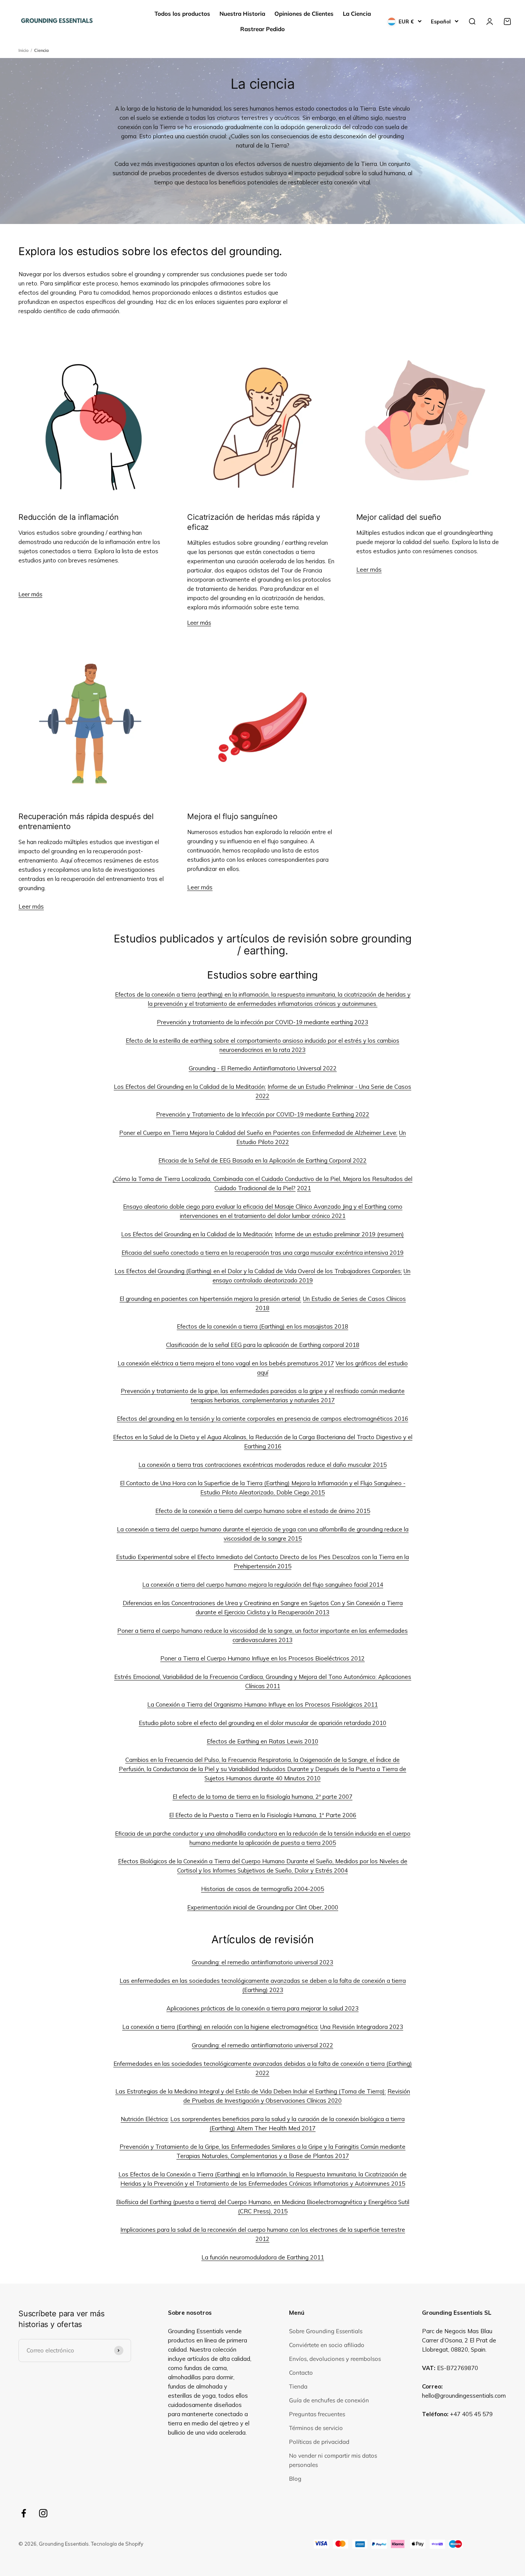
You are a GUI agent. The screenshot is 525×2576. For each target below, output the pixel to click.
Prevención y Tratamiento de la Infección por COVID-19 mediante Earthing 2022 (263, 1114)
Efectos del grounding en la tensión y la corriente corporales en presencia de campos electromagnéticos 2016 (262, 1419)
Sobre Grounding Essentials (326, 2331)
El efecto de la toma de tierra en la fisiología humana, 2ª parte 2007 (262, 1797)
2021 (304, 1188)
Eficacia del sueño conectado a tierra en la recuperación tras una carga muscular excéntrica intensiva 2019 (262, 1253)
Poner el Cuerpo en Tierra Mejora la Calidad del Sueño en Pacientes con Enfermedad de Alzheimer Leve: (258, 1133)
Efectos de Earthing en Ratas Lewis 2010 (262, 1741)
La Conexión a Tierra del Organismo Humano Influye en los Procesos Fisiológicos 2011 (262, 1704)
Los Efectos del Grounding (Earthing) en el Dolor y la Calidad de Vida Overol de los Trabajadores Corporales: (258, 1271)
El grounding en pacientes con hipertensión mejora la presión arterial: (210, 1299)
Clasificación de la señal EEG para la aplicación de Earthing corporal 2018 (263, 1345)
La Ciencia (357, 14)
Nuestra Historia (242, 14)
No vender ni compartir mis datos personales (333, 2460)
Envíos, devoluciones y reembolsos (335, 2359)
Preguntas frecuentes (317, 2414)
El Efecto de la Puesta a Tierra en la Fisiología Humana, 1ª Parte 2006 (263, 1815)
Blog (295, 2479)
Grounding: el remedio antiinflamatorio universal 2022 (262, 2045)
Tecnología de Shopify (117, 2544)
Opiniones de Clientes (304, 14)
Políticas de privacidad (319, 2442)
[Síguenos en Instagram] (43, 2513)
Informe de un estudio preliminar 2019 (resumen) (339, 1234)
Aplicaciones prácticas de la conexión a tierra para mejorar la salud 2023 (262, 2008)
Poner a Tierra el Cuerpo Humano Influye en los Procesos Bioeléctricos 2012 (262, 1658)
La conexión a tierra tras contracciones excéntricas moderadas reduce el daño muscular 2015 (262, 1465)
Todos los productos (182, 14)
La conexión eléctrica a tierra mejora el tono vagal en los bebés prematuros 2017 (226, 1363)
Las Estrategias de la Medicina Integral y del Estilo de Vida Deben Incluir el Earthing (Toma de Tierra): (251, 2091)
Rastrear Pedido (262, 29)
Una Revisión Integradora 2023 (362, 2027)
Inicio (23, 50)
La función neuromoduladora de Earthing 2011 (263, 2257)
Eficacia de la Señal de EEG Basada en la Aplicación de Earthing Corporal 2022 (262, 1160)
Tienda (298, 2386)
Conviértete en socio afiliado (327, 2345)
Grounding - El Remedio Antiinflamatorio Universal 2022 (263, 1068)
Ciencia (42, 50)
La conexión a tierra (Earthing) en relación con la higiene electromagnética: (220, 2027)
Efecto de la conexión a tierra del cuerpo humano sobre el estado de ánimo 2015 (263, 1511)
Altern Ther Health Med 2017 (276, 2128)
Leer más (30, 594)
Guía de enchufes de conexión (329, 2400)
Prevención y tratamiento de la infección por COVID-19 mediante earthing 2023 (262, 1022)
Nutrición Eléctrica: (145, 2119)
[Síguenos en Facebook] (24, 2513)
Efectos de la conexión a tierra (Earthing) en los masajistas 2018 (262, 1326)
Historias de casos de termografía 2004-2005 (262, 1889)
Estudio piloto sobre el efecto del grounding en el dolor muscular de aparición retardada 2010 (262, 1723)
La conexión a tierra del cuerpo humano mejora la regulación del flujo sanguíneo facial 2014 (263, 1585)
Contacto (301, 2373)
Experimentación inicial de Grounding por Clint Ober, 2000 (263, 1907)
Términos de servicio (316, 2428)
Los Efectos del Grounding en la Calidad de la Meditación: (190, 1087)
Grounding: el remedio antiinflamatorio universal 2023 (262, 1962)
